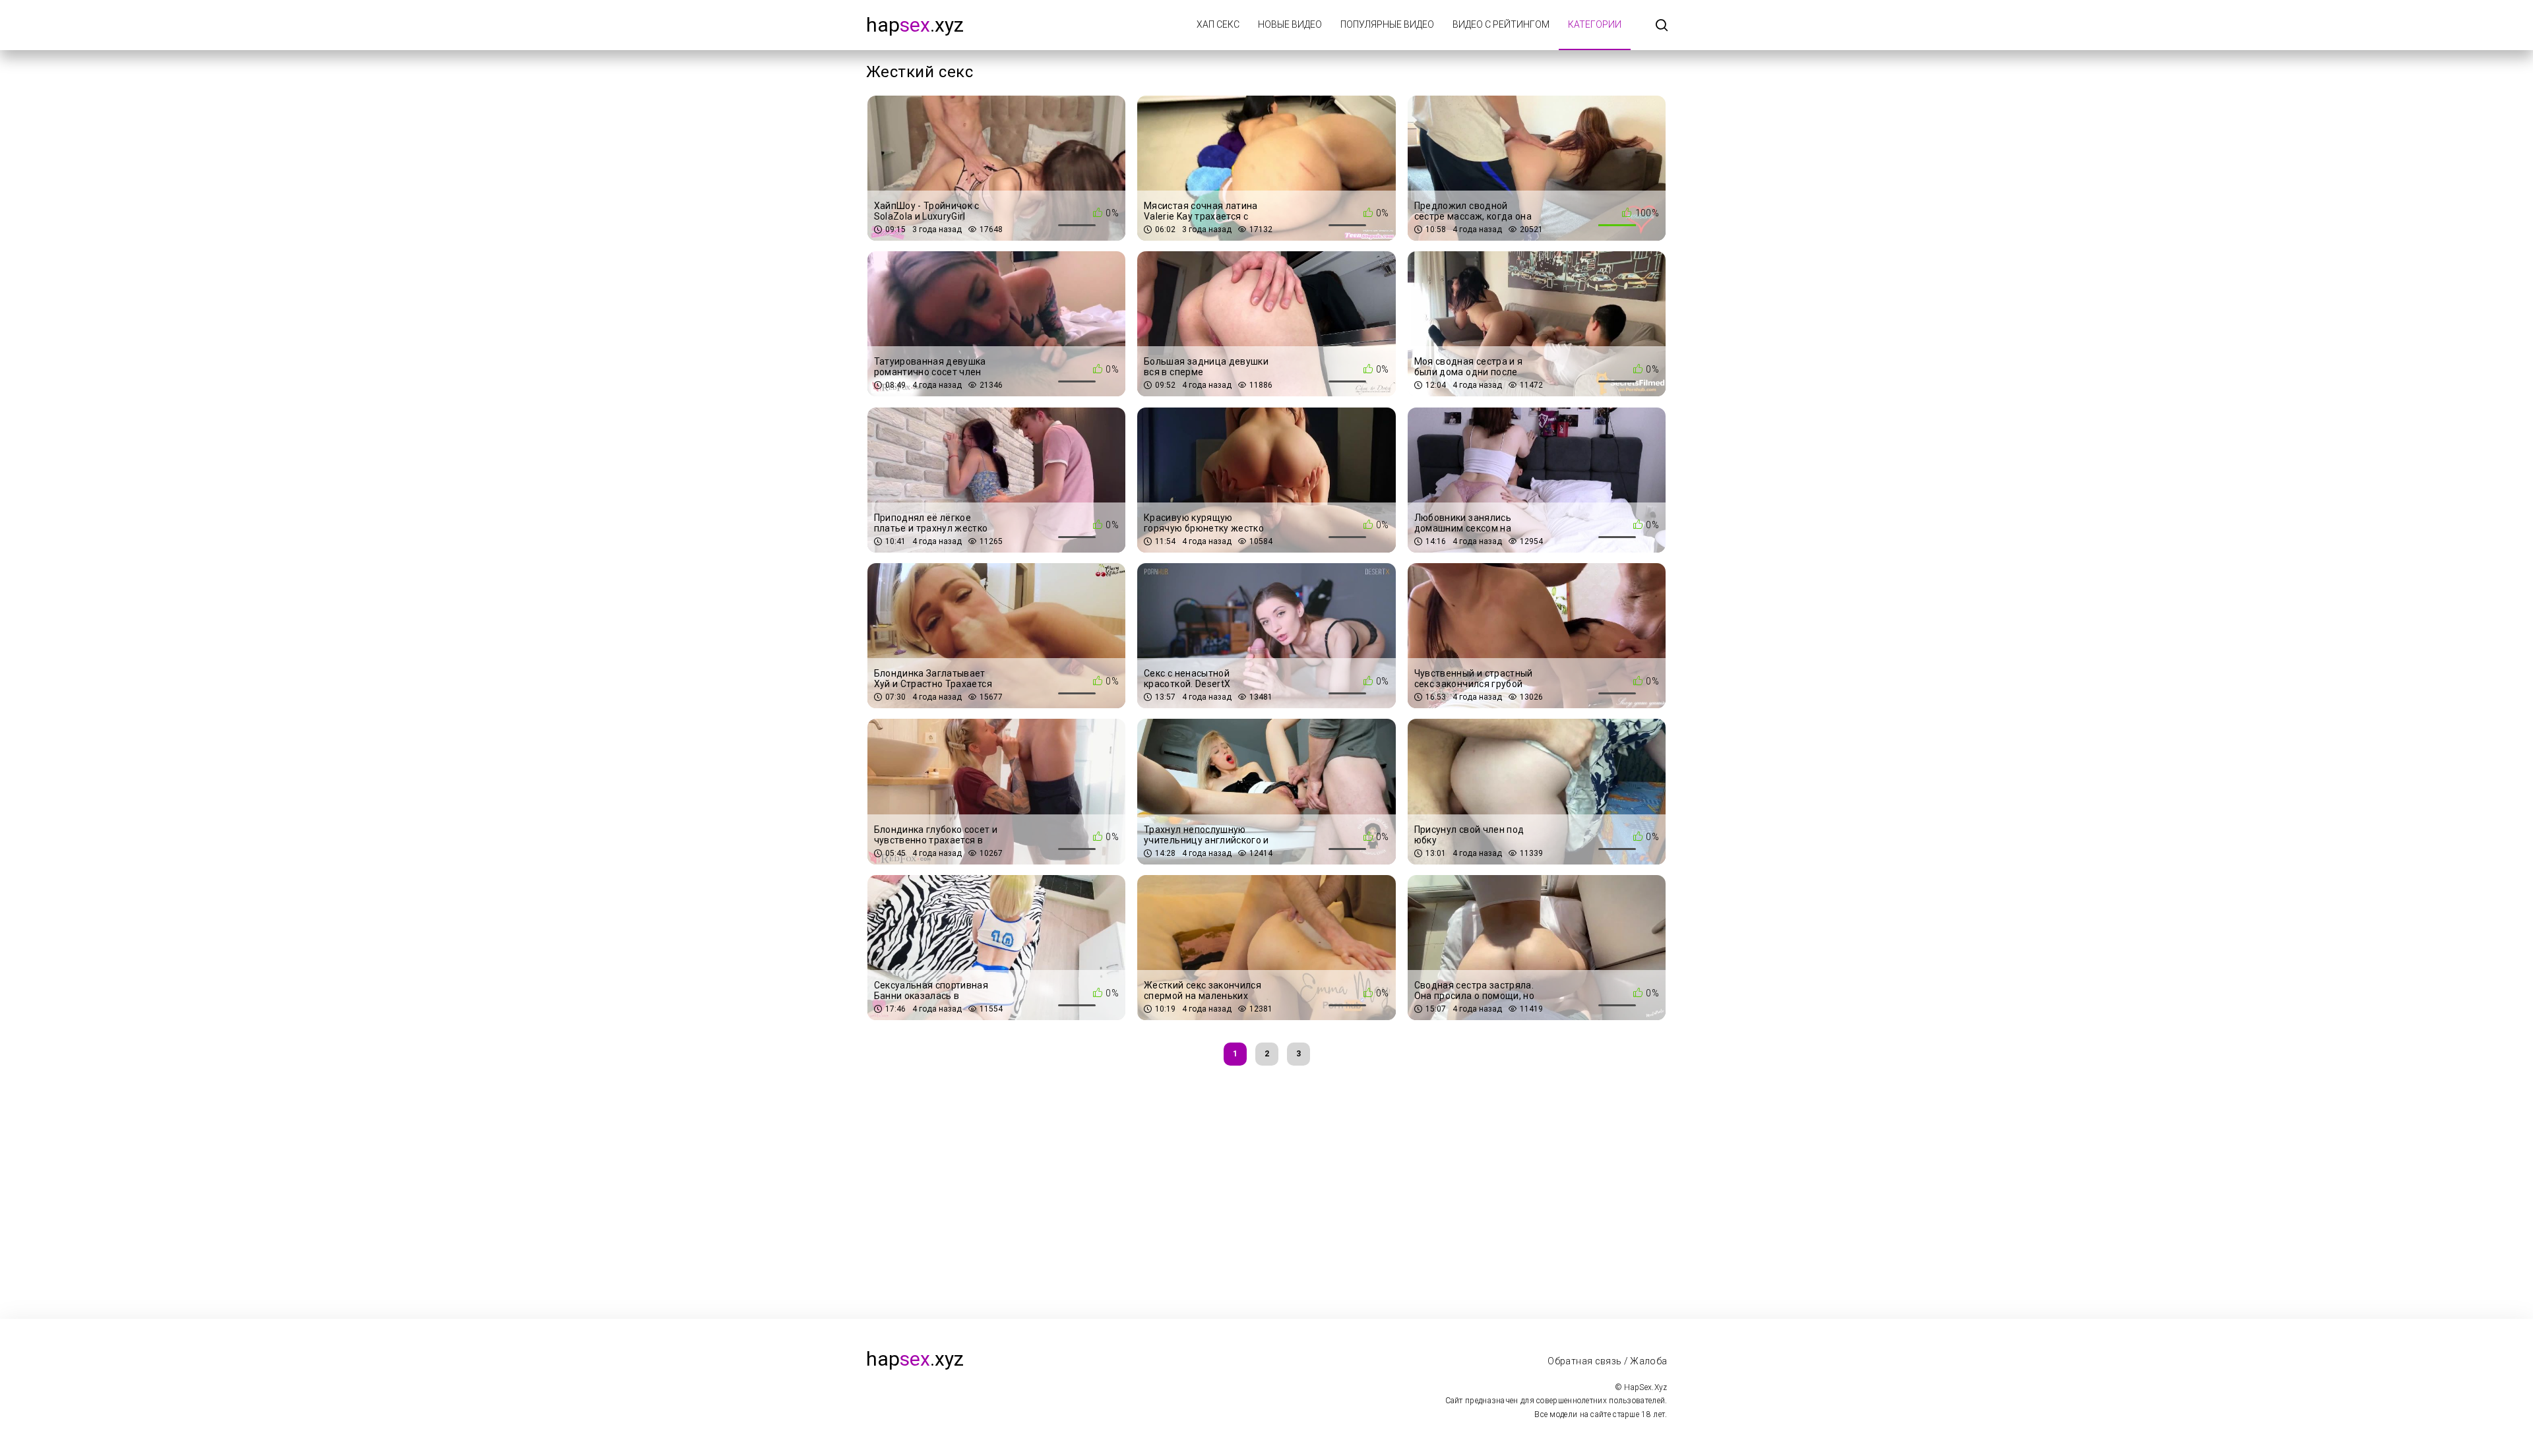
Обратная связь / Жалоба (1607, 1361)
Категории (1595, 24)
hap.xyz (915, 25)
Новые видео (1290, 24)
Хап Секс (1218, 24)
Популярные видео (1387, 24)
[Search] (1662, 26)
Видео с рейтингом (1501, 24)
